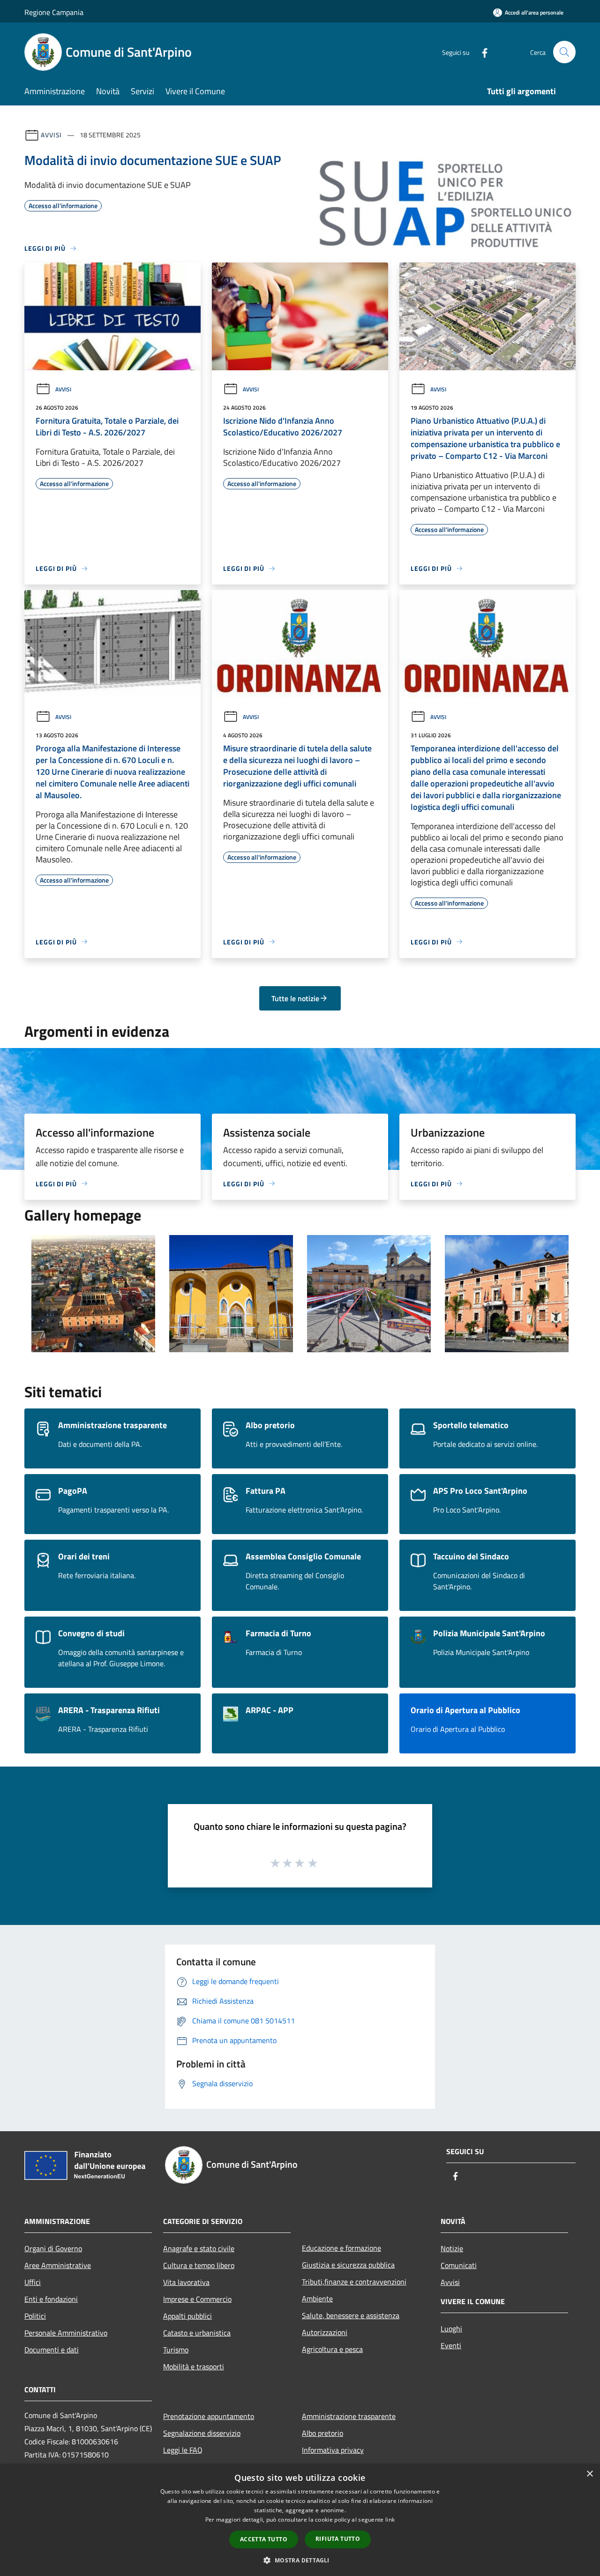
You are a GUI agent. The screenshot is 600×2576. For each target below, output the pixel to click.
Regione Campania (54, 12)
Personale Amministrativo (66, 2333)
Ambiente (317, 2299)
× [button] (589, 2474)
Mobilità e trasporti (194, 2366)
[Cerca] (564, 52)
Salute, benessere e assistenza (351, 2315)
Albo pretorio (322, 2433)
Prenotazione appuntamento (209, 2416)
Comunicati (459, 2265)
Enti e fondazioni (51, 2299)
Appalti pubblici (187, 2316)
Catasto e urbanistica (197, 2333)
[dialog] (300, 2520)
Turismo (176, 2350)
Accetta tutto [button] (264, 2539)
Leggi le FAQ (183, 2450)
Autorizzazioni (325, 2332)
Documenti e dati (52, 2350)
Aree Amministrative (58, 2265)
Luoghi (451, 2329)
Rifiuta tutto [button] (338, 2539)
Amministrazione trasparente (349, 2416)
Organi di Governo (53, 2248)
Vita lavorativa (186, 2282)
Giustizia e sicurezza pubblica (348, 2265)
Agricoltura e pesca (332, 2349)
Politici (35, 2316)
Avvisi (51, 135)
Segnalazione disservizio (202, 2433)
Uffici (33, 2282)
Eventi (451, 2345)
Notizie (452, 2248)
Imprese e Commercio (197, 2299)
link (390, 2520)
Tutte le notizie (295, 998)
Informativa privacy (333, 2450)
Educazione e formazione (341, 2248)
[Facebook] (481, 52)
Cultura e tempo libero (199, 2265)
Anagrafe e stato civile (199, 2248)
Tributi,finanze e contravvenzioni (354, 2282)
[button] (300, 2560)
